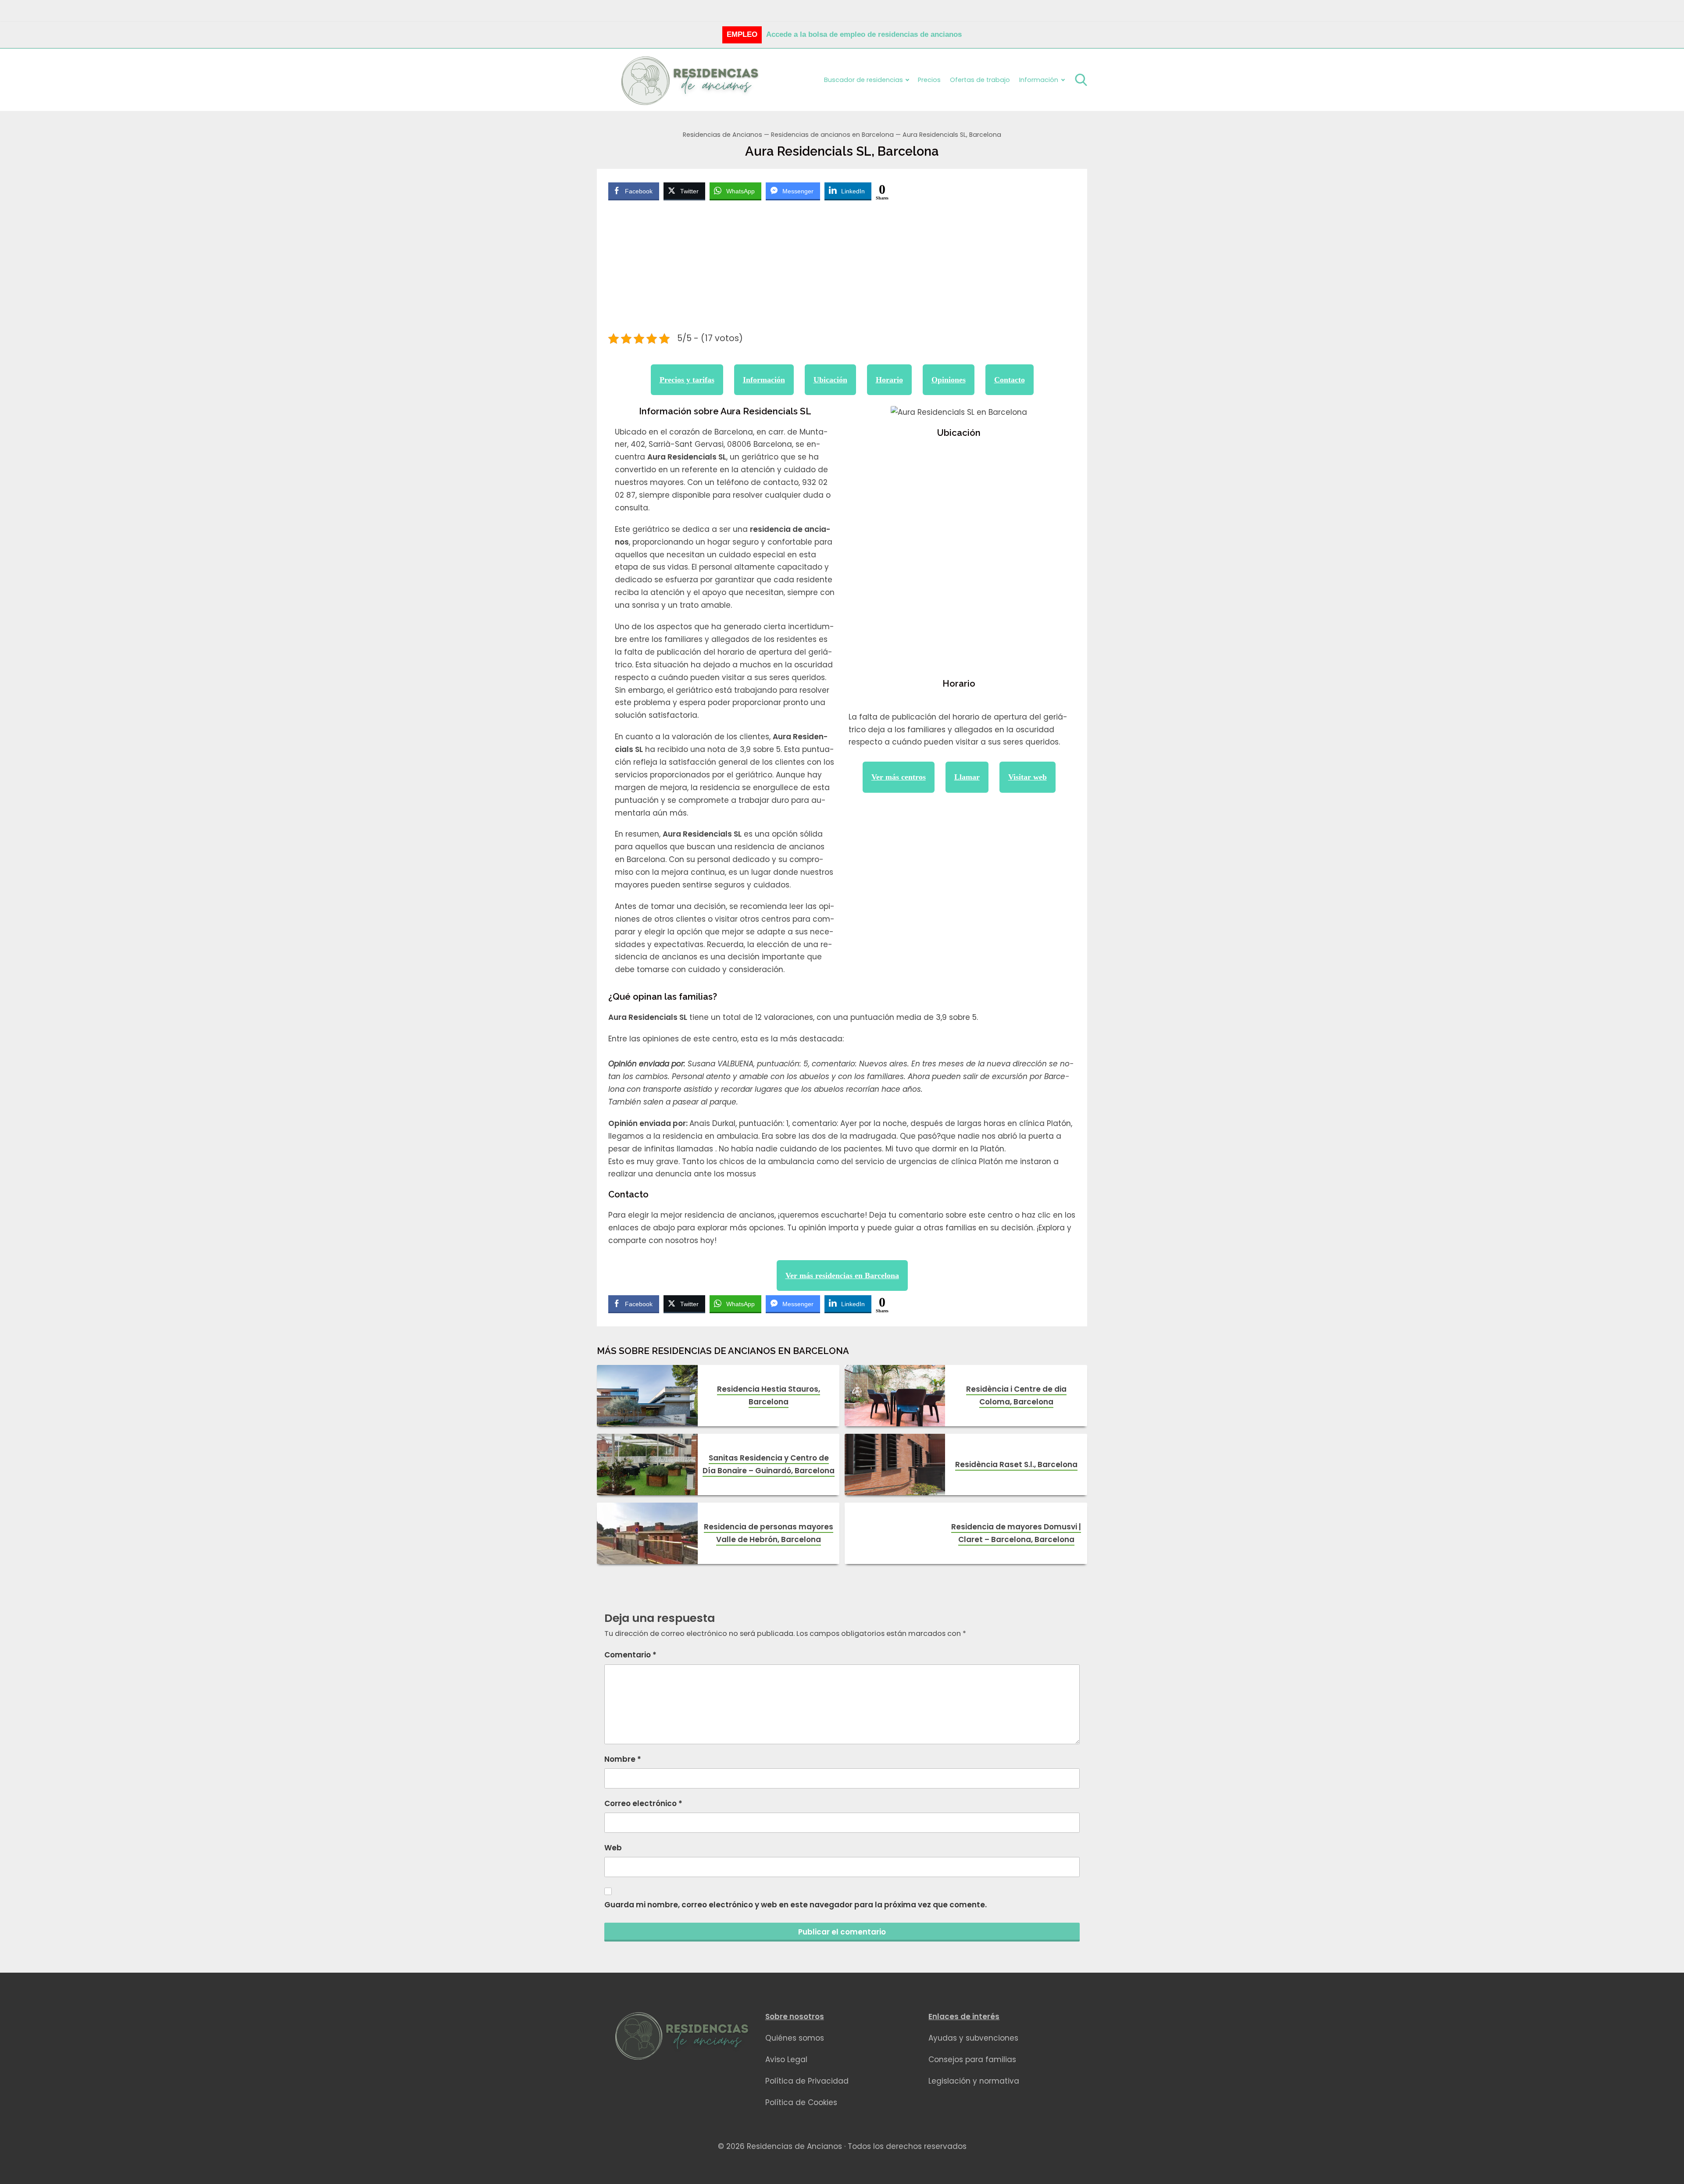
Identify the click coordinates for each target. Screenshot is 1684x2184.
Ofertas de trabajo (980, 80)
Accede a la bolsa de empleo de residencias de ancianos (864, 34)
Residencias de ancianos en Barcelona (832, 135)
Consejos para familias (972, 2059)
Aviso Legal (786, 2059)
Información (764, 380)
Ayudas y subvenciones (973, 2038)
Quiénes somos (795, 2038)
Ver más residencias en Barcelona (842, 1275)
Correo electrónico (643, 1803)
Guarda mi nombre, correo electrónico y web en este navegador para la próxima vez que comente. (796, 1905)
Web (613, 1848)
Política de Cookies (801, 2102)
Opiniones (949, 380)
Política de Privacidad (807, 2081)
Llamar (967, 777)
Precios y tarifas (687, 380)
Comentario (630, 1655)
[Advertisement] (842, 268)
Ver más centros (899, 777)
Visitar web (1028, 777)
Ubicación (830, 380)
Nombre (623, 1759)
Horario (889, 380)
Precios (929, 80)
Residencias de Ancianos (722, 135)
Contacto (1010, 380)
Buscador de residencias (863, 80)
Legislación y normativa (974, 2081)
